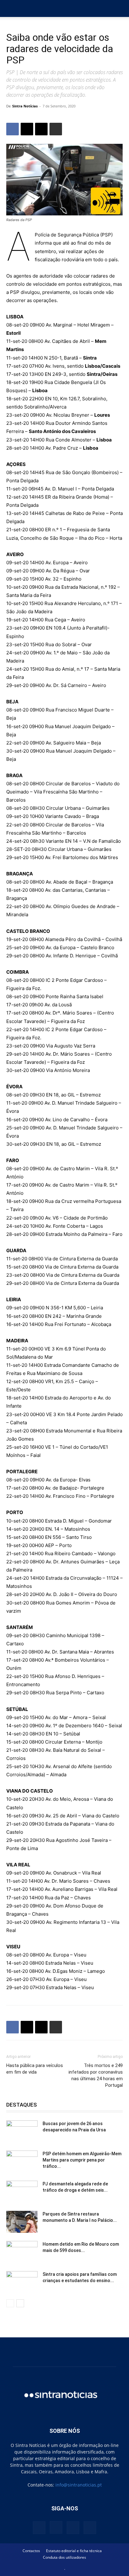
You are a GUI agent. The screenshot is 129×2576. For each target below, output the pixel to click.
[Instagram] (56, 2527)
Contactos (31, 2551)
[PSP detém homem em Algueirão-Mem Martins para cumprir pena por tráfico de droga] (22, 2162)
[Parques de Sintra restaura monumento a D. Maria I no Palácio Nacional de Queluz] (22, 2222)
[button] (11, 8)
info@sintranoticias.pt (79, 2485)
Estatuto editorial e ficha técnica (74, 2551)
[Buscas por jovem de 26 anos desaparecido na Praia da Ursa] (22, 2131)
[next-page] (20, 2303)
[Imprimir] (56, 129)
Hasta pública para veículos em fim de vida (35, 2069)
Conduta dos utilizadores (64, 2557)
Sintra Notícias (25, 106)
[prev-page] (10, 2303)
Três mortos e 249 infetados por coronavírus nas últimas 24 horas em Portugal (96, 2075)
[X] (27, 129)
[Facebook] (13, 129)
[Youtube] (90, 2528)
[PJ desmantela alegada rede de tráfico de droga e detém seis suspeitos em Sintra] (22, 2192)
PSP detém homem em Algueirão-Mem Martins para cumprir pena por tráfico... (82, 2160)
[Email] (41, 129)
